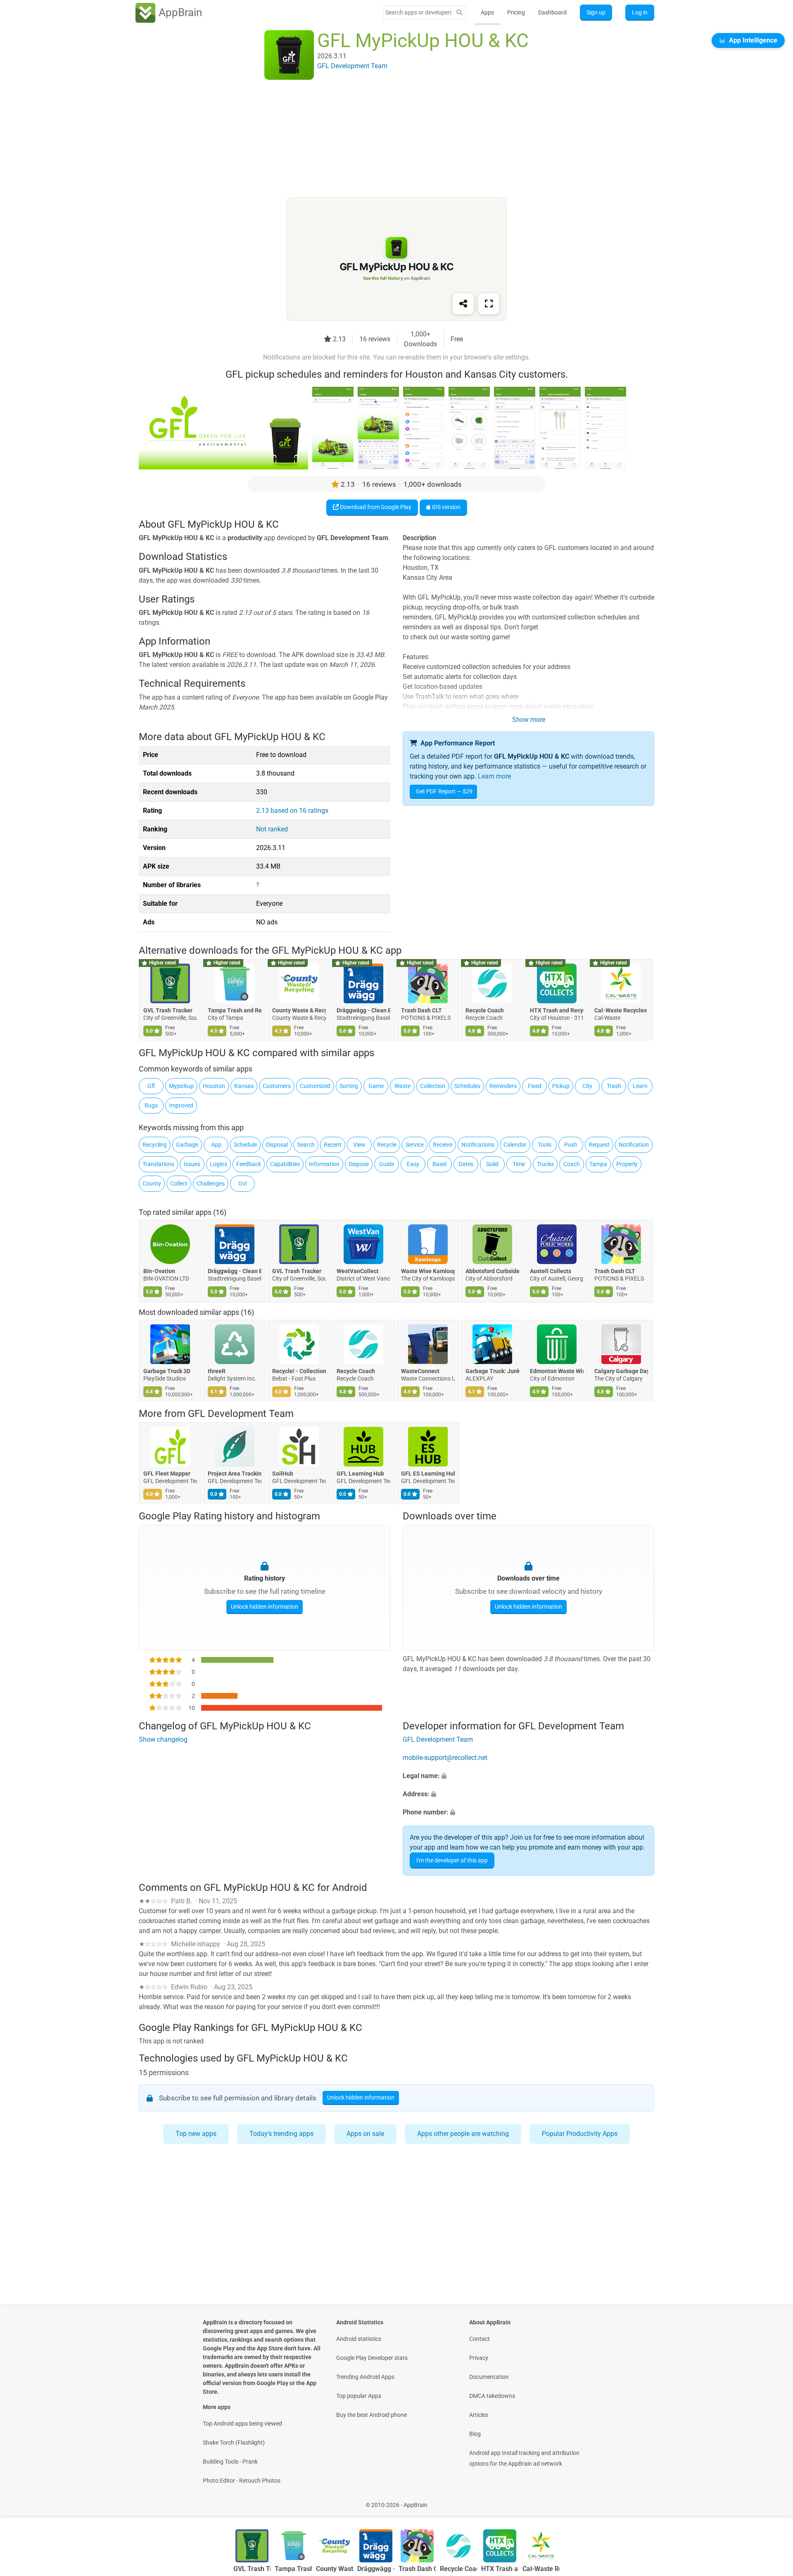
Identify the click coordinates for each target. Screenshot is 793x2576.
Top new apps (196, 2134)
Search (306, 1145)
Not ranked (272, 829)
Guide (387, 1164)
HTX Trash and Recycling (557, 1010)
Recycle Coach (485, 1010)
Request (599, 1145)
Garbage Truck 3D (167, 1371)
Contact (480, 2339)
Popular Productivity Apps (580, 2134)
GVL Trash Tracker (168, 1010)
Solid (492, 1164)
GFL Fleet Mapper (167, 1474)
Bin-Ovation (159, 1271)
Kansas (244, 1086)
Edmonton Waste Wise (557, 1371)
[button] (528, 1776)
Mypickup (181, 1086)
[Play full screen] (489, 304)
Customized (315, 1086)
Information (324, 1164)
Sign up (596, 12)
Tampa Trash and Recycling (235, 1010)
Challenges (211, 1183)
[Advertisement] (387, 139)
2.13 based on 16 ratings (292, 811)
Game (376, 1086)
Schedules (467, 1086)
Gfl (151, 1086)
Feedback (249, 1164)
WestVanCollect (358, 1271)
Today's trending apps (281, 2134)
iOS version (446, 507)
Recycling (155, 1145)
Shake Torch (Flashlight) (234, 2443)
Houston (214, 1086)
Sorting (349, 1086)
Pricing (516, 12)
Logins (218, 1164)
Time (519, 1164)
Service (415, 1145)
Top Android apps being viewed (242, 2424)
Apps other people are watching (463, 2134)
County (152, 1183)
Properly (627, 1164)
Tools (545, 1145)
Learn (640, 1086)
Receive (443, 1145)
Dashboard (552, 12)
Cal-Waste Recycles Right (621, 1010)
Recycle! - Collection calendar (299, 1371)
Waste (402, 1086)
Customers (277, 1086)
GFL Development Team (241, 1414)
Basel (439, 1164)
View (359, 1145)
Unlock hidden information (265, 1607)
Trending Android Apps (365, 2377)
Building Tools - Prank (230, 2462)
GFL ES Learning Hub (428, 1474)
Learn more (494, 776)
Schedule (245, 1145)
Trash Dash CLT (421, 1010)
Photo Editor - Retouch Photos (242, 2481)
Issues (192, 1164)
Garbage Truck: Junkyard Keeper (492, 1371)
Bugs (151, 1105)
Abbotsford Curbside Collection (492, 1271)
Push (571, 1145)
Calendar (515, 1145)
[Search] (459, 13)
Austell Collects (551, 1271)
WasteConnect (420, 1371)
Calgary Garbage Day (621, 1371)
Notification (634, 1145)
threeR (217, 1371)
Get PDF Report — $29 (444, 791)
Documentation (489, 2377)
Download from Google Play (375, 507)
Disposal (277, 1145)
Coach (572, 1164)
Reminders (503, 1086)
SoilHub (283, 1474)
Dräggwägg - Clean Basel (363, 1010)
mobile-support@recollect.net (445, 1758)
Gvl (242, 1183)
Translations (158, 1164)
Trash (614, 1086)
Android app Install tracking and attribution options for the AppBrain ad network (524, 2458)
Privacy (479, 2358)
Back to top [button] (772, 2501)
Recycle (387, 1145)
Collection (433, 1086)
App (216, 1145)
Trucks (545, 1164)
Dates (466, 1164)
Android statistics (359, 2339)
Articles (479, 2415)
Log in (640, 12)
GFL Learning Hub (360, 1474)
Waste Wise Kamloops (428, 1271)
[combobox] (418, 12)
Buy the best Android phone (372, 2415)
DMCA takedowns (492, 2396)
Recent (333, 1145)
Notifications (478, 1145)
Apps (487, 12)
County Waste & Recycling (299, 1010)
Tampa (598, 1164)
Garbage (187, 1145)
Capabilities (285, 1164)
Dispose (359, 1164)
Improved (181, 1105)
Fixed (535, 1086)
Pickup (561, 1086)
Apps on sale (365, 2134)
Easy (413, 1164)
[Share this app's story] (463, 304)
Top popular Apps (359, 2396)
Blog (475, 2434)
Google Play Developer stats (372, 2358)
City (587, 1086)
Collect (179, 1183)
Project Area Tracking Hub (235, 1474)
